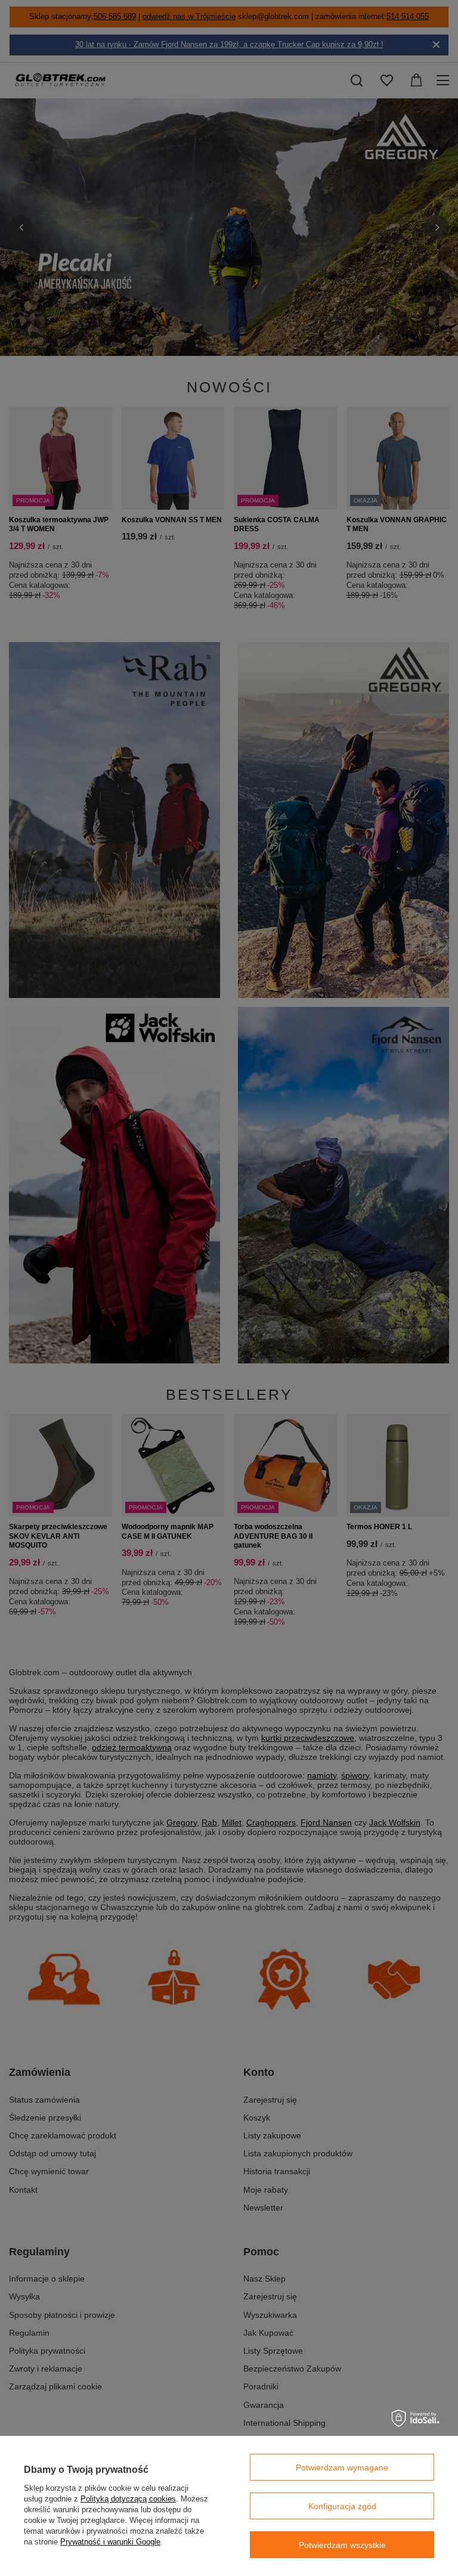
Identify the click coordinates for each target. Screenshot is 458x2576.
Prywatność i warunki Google (110, 2542)
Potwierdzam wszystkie (342, 2545)
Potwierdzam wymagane (342, 2467)
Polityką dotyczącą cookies (128, 2499)
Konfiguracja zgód (342, 2506)
